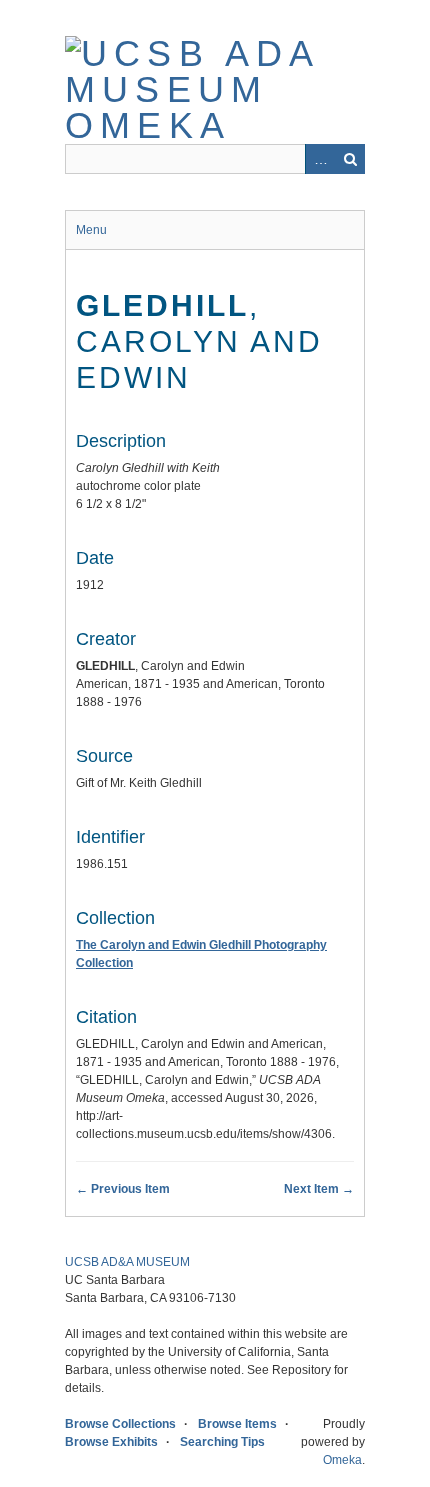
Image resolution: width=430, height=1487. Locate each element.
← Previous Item (123, 1189)
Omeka (342, 1460)
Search (350, 159)
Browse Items (237, 1424)
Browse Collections (120, 1424)
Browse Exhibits (111, 1442)
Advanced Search (320, 159)
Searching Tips (222, 1442)
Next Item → (319, 1189)
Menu (91, 230)
